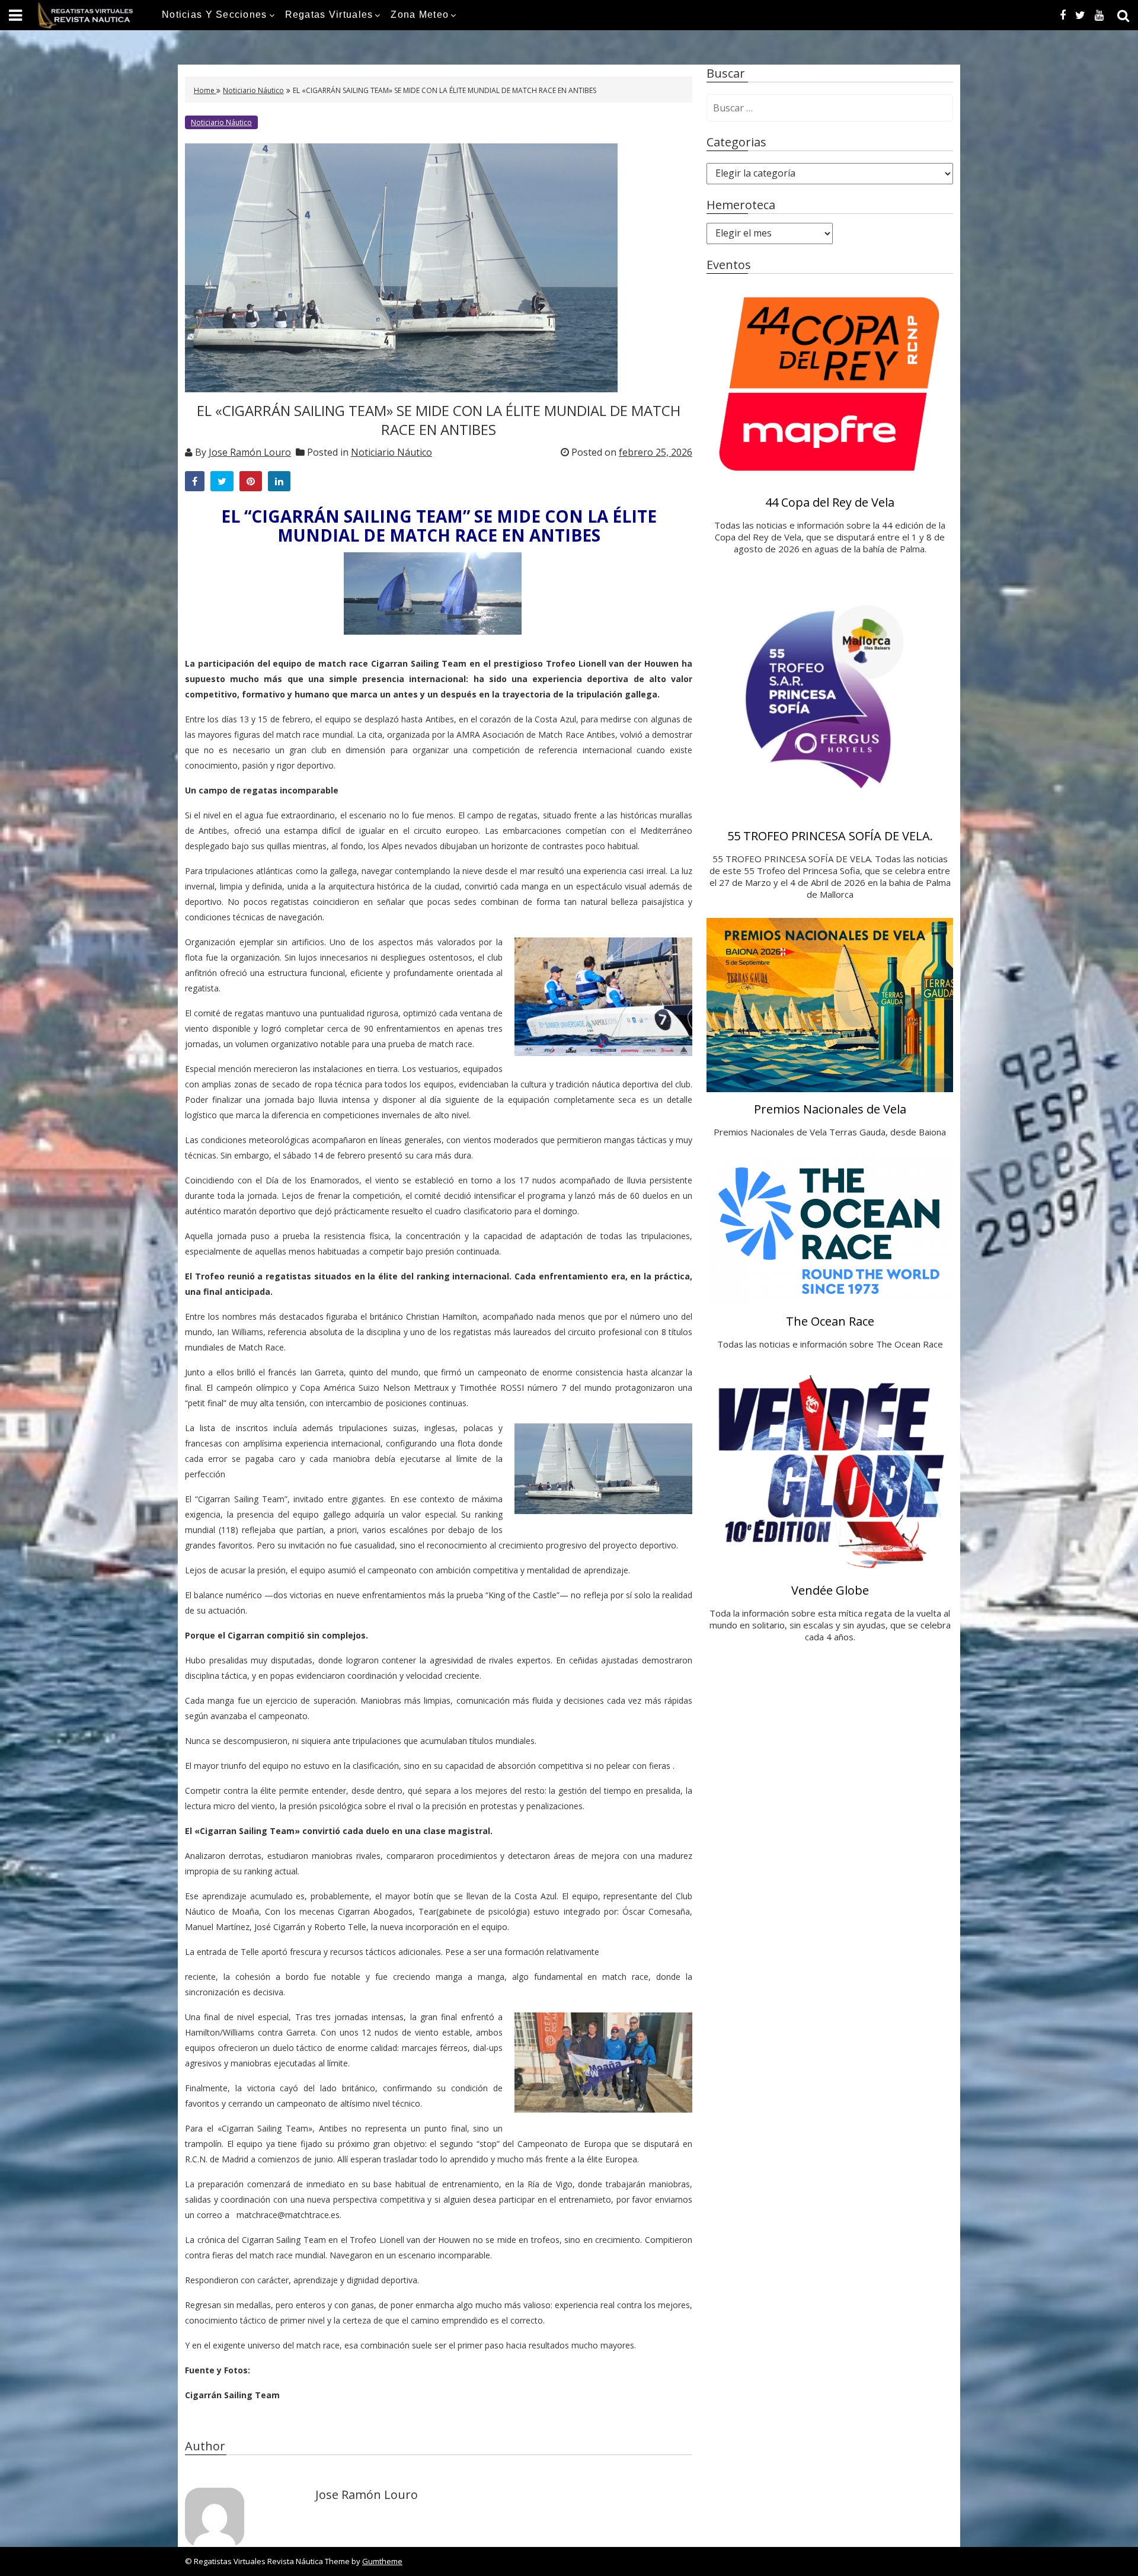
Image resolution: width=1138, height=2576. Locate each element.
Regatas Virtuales (329, 15)
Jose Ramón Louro (250, 452)
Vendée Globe (830, 1590)
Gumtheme (382, 2561)
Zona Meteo (420, 15)
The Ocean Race (830, 1321)
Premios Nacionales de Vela (830, 1109)
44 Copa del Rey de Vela (830, 502)
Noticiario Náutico (253, 90)
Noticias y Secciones (215, 15)
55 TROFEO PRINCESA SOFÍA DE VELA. (830, 836)
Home (205, 90)
